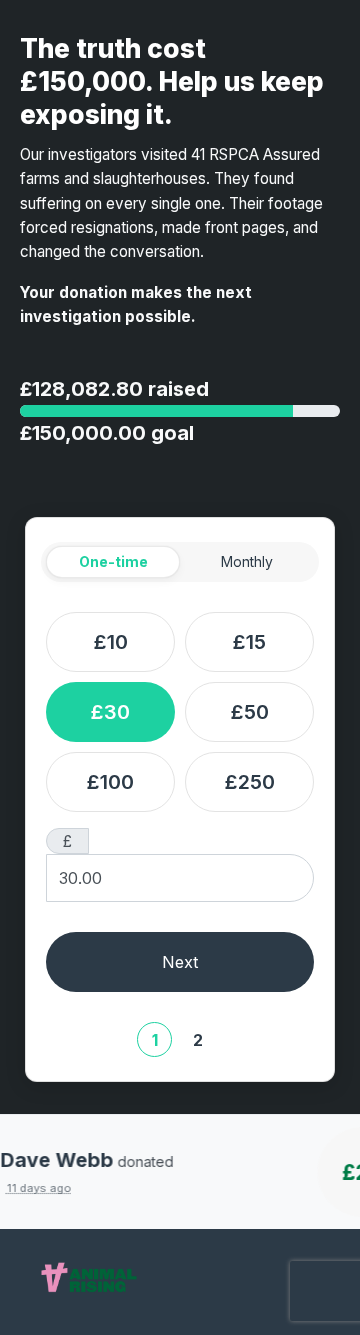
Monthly (247, 561)
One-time (113, 561)
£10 (111, 642)
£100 (110, 782)
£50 (250, 712)
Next (180, 962)
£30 (110, 712)
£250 (250, 782)
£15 (249, 642)
